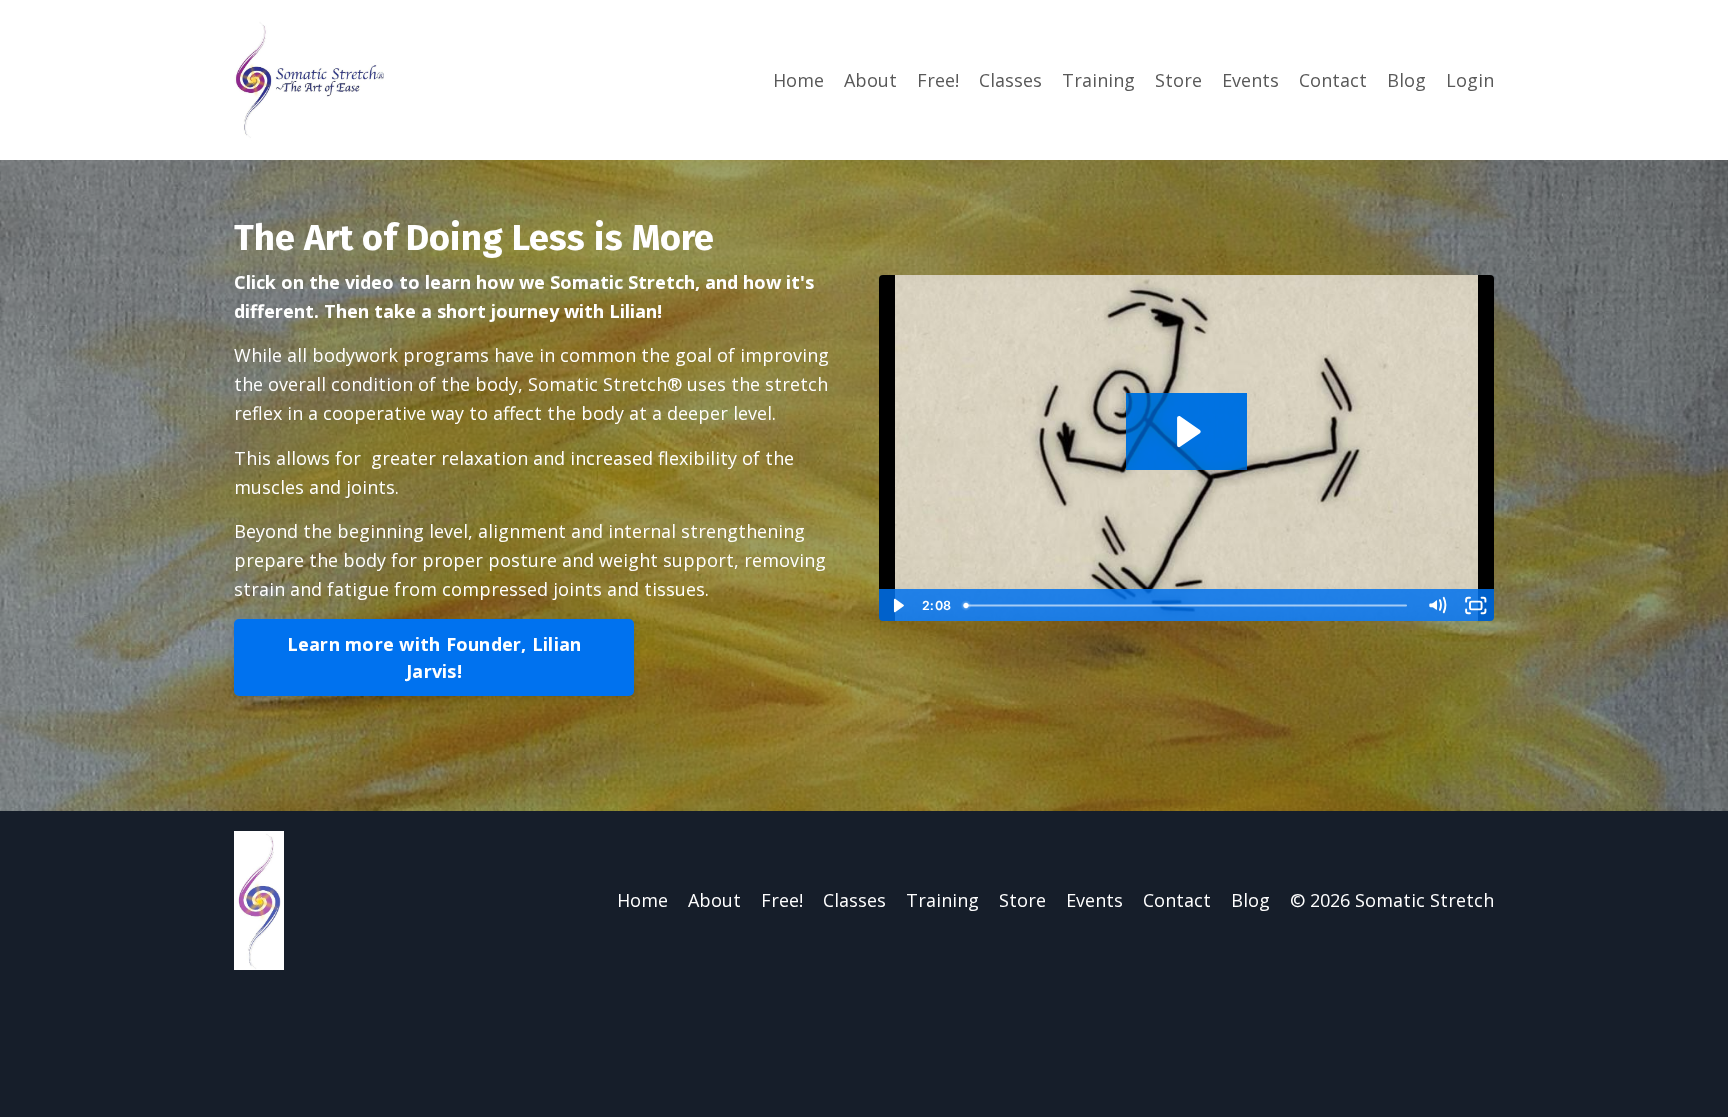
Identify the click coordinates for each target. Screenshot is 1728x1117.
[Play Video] (897, 605)
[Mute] (1437, 605)
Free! (938, 80)
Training (1098, 80)
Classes (1010, 80)
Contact (1333, 80)
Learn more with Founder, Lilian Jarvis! (434, 657)
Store (1178, 80)
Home (798, 80)
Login (1470, 80)
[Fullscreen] (1475, 605)
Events (1250, 80)
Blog (1406, 80)
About (870, 80)
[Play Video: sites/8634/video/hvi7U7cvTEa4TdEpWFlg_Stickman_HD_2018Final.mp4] (1186, 431)
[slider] (1187, 605)
